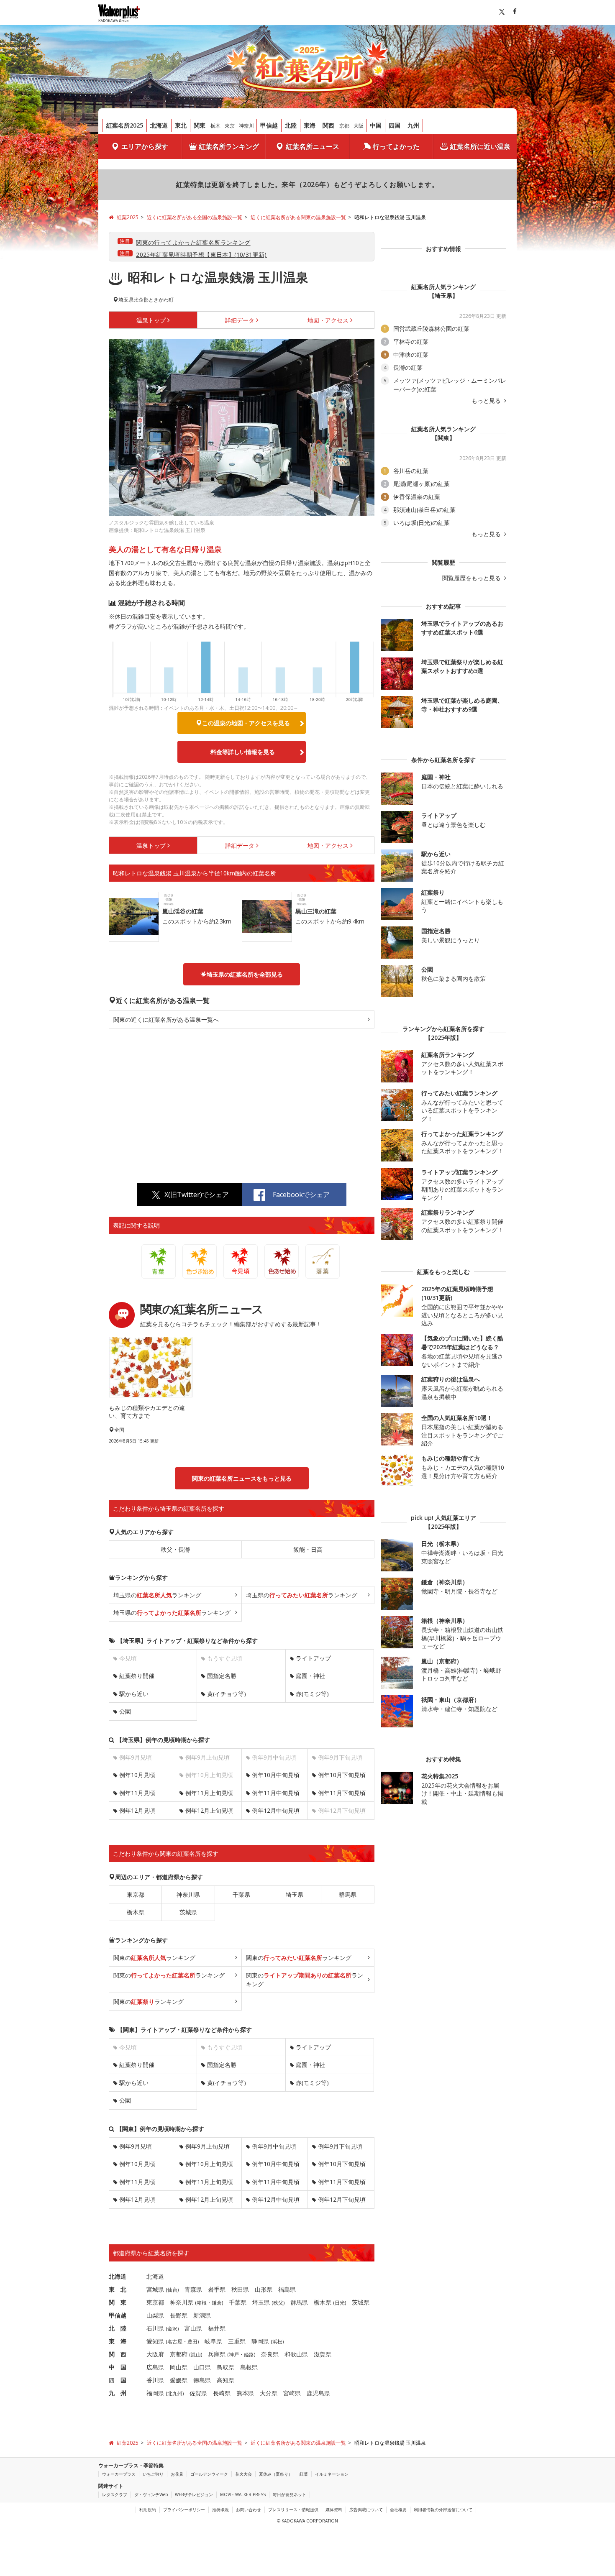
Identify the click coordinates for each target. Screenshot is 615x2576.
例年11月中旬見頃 (276, 1793)
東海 (310, 125)
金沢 (172, 2329)
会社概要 (398, 2509)
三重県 (237, 2341)
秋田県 (240, 2289)
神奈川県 (188, 1894)
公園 (125, 1711)
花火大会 (243, 2474)
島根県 (249, 2367)
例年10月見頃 (137, 1775)
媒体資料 (334, 2509)
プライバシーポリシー (184, 2509)
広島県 (155, 2367)
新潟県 (202, 2315)
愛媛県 (179, 2380)
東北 (181, 125)
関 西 (118, 2354)
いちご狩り (153, 2474)
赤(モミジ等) (312, 1694)
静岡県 (260, 2341)
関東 (200, 125)
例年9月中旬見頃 (274, 2146)
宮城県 (155, 2289)
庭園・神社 (310, 1676)
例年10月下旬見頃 (342, 1775)
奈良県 (270, 2354)
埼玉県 (295, 1894)
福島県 (287, 2289)
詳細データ (240, 320)
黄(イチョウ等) (227, 1694)
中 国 (118, 2367)
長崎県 (222, 2393)
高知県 (225, 2380)
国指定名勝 (222, 1676)
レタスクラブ (115, 2494)
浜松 (277, 2342)
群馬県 (348, 1894)
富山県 (193, 2328)
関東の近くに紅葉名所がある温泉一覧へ (166, 1019)
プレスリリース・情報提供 (293, 2509)
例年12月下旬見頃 (342, 2199)
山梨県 (155, 2315)
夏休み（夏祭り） (276, 2474)
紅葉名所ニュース (313, 146)
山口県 (202, 2367)
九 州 (118, 2393)
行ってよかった (396, 146)
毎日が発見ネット (290, 2494)
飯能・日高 (308, 1549)
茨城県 (188, 1912)
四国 (395, 125)
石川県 (155, 2328)
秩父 (278, 2303)
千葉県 (241, 1894)
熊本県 (245, 2393)
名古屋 (175, 2342)
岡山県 (179, 2367)
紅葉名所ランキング (229, 146)
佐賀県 (198, 2393)
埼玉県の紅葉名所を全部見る (245, 974)
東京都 (136, 1894)
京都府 (179, 2354)
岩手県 (217, 2289)
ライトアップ (313, 1658)
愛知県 (155, 2341)
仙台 (172, 2290)
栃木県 (136, 1912)
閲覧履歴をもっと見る (472, 578)
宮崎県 (292, 2393)
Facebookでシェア (301, 1195)
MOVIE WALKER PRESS (243, 2494)
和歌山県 (296, 2354)
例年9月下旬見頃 (340, 2146)
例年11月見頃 (137, 1793)
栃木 (215, 126)
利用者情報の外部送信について (443, 2509)
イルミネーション (332, 2474)
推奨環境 (220, 2509)
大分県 (269, 2393)
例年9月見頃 (136, 2146)
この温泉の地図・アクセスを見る (246, 723)
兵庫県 (217, 2354)
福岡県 (155, 2393)
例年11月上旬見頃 (209, 1793)
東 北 (118, 2289)
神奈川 (246, 126)
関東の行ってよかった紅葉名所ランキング (193, 242)
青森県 (193, 2289)
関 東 (118, 2302)
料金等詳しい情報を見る (243, 752)
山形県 (264, 2289)
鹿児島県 (318, 2393)
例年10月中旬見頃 (276, 1775)
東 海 (118, 2341)
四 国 (118, 2380)
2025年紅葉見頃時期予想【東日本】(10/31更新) (201, 255)
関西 (328, 125)
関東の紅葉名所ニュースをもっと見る (242, 1478)
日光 (340, 2303)
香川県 (155, 2380)
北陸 (291, 125)
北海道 (159, 125)
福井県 (217, 2328)
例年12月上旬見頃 (209, 1810)
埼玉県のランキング (157, 1595)
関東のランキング (154, 1958)
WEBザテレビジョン (194, 2494)
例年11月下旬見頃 (342, 1793)
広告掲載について (366, 2509)
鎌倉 (217, 2303)
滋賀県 (323, 2354)
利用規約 (148, 2509)
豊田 (192, 2342)
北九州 (175, 2393)
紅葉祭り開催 (137, 1676)
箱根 (202, 2303)
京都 (344, 126)
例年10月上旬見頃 (209, 2164)
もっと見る (487, 401)
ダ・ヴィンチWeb (151, 2494)
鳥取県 (225, 2367)
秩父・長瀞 (175, 1549)
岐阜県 (213, 2341)
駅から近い (134, 1694)
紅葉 (304, 2474)
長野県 (179, 2315)
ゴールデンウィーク (209, 2474)
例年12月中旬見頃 (276, 1810)
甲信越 (269, 125)
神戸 (234, 2355)
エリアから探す (145, 146)
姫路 (249, 2355)
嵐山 (196, 2355)
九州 (413, 125)
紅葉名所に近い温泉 (480, 146)
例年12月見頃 (137, 1810)
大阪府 (155, 2354)
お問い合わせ (249, 2509)
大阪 (359, 126)
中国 (376, 125)
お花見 (177, 2474)
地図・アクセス (328, 320)
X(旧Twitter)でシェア (197, 1195)
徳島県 (202, 2380)
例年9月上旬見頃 (208, 2146)
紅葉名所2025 (125, 125)
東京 (230, 126)
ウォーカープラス (119, 2474)
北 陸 (118, 2328)
